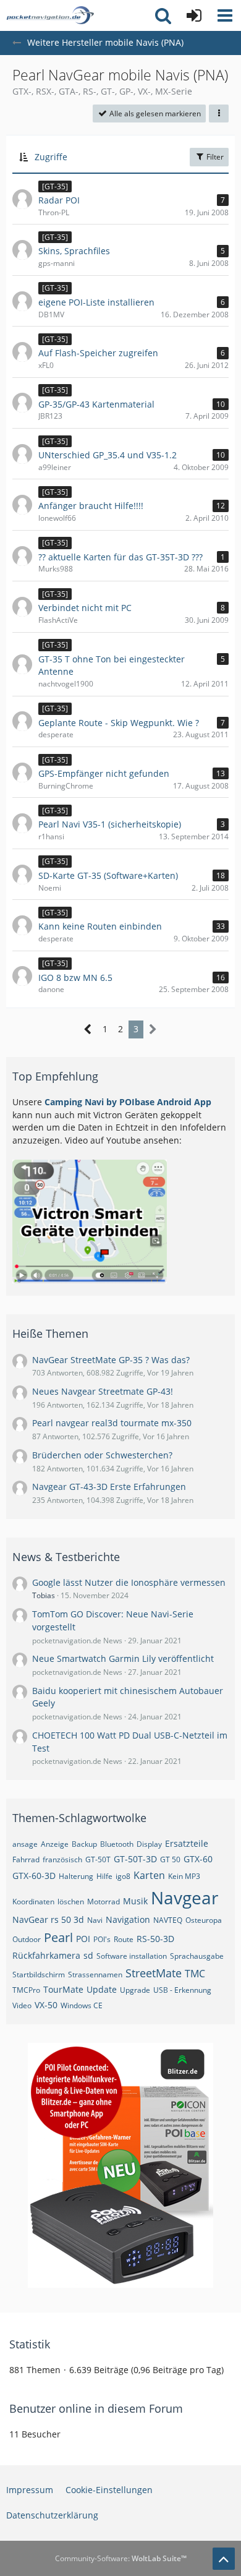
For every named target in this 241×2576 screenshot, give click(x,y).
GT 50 (170, 1859)
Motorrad (104, 1902)
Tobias (44, 1595)
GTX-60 (198, 1859)
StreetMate (154, 1973)
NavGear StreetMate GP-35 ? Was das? (111, 1360)
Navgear (184, 1898)
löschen (71, 1902)
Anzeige (55, 1844)
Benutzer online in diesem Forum (96, 2408)
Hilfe (104, 1876)
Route (124, 1939)
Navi (95, 1920)
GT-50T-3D (135, 1859)
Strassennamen (95, 1975)
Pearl (58, 1937)
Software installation (132, 1956)
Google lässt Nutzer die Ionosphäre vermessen (129, 1582)
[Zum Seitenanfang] (224, 2559)
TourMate (63, 1989)
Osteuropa (204, 1920)
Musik (135, 1901)
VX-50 (46, 2005)
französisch (62, 1859)
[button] (225, 15)
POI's (102, 1939)
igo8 (123, 1876)
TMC (195, 1974)
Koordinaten (33, 1902)
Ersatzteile (187, 1843)
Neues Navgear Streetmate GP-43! (103, 1391)
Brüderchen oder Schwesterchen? (102, 1455)
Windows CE (82, 2005)
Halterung (76, 1876)
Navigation (128, 1919)
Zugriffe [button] (51, 157)
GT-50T (98, 1859)
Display (149, 1844)
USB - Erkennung (182, 1990)
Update (102, 1989)
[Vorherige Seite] (88, 1029)
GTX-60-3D (34, 1876)
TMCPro (26, 1990)
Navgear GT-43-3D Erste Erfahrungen (109, 1487)
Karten (149, 1875)
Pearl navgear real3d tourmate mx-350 (112, 1423)
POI (83, 1939)
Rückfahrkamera (46, 1955)
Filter (214, 157)
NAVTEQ (168, 1920)
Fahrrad (26, 1859)
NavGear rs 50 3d (48, 1919)
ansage (25, 1844)
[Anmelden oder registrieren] (194, 15)
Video (22, 2005)
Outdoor (27, 1939)
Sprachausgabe (197, 1956)
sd (88, 1955)
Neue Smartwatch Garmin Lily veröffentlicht (123, 1658)
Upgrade (135, 1990)
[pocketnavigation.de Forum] (50, 15)
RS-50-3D (155, 1939)
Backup (84, 1844)
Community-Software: (121, 2558)
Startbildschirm (39, 1975)
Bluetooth (117, 1844)
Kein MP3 (184, 1876)
